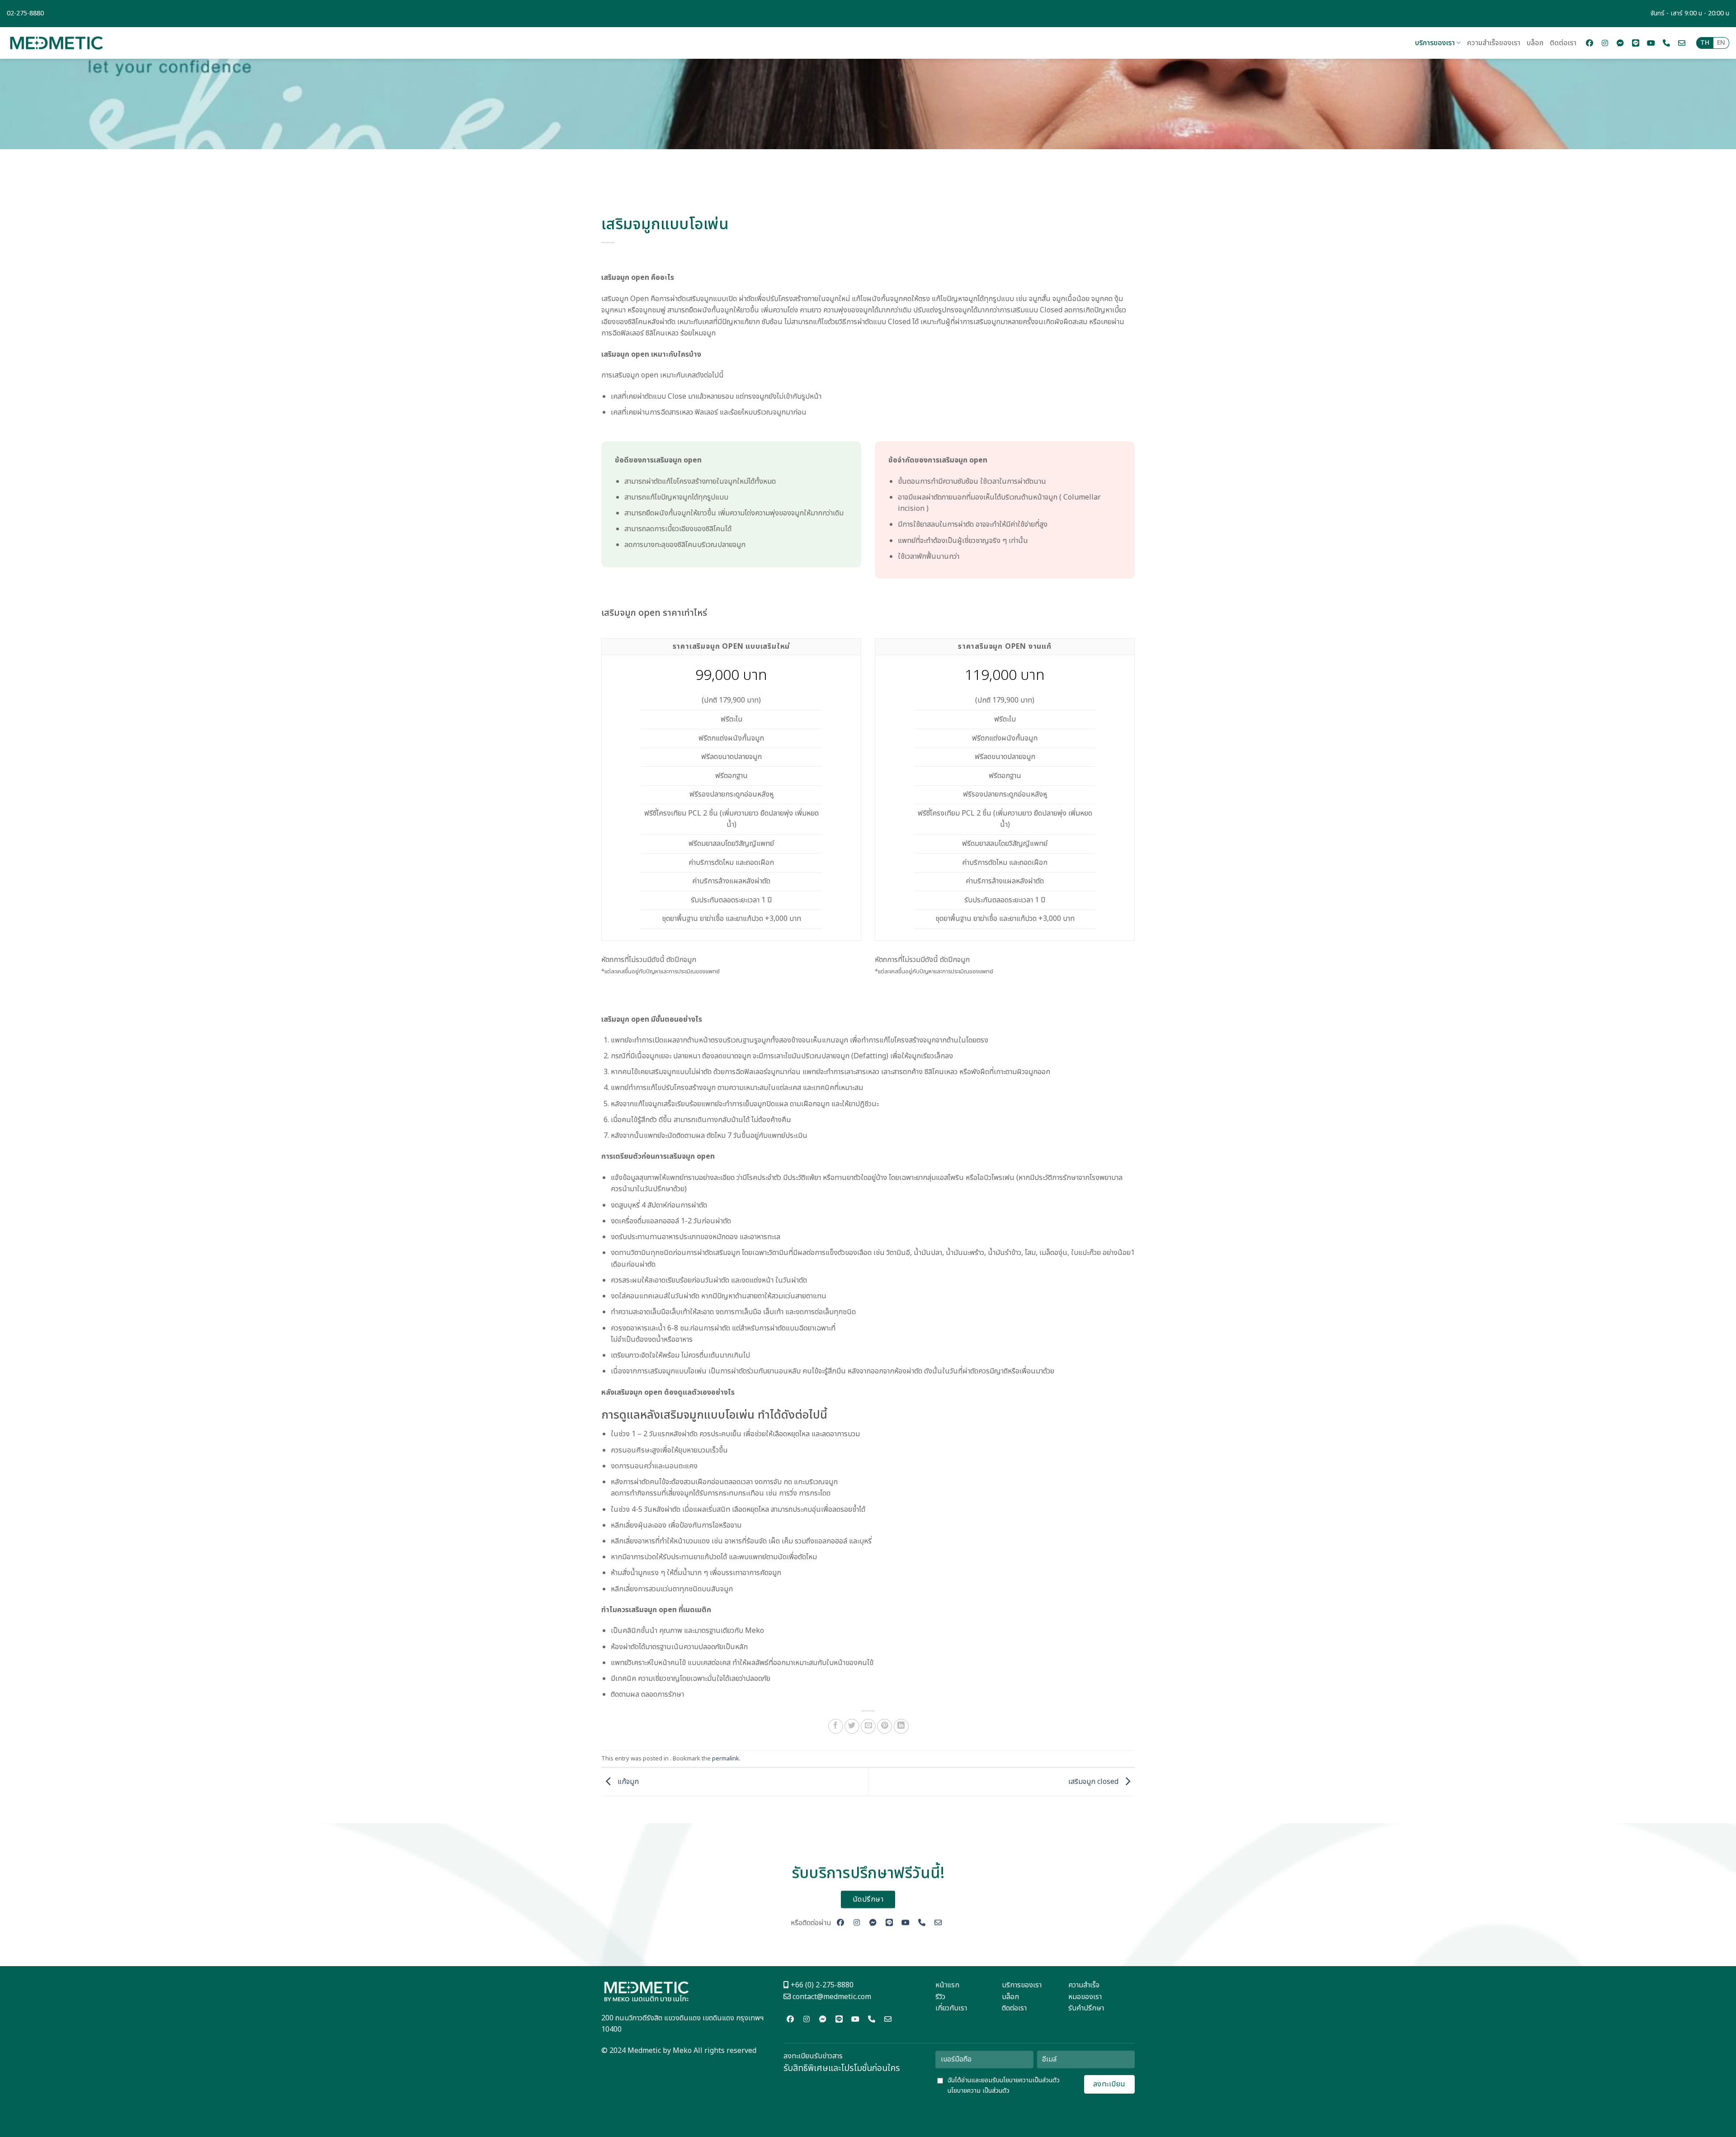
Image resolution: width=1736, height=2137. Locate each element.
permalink (726, 1759)
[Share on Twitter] (852, 1727)
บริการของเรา (1435, 43)
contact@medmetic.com (832, 1997)
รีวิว (940, 1997)
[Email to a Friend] (868, 1727)
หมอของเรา (1085, 1997)
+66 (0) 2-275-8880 (821, 1985)
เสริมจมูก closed (1094, 1782)
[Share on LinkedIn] (901, 1727)
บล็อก (1535, 43)
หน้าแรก (947, 1985)
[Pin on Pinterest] (885, 1727)
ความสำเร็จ (1084, 1985)
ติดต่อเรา (1563, 43)
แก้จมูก (627, 1782)
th (1705, 43)
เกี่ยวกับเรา (951, 2008)
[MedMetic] (57, 43)
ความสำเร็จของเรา (1494, 43)
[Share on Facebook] (836, 1727)
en (1721, 43)
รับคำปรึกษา (1086, 2008)
